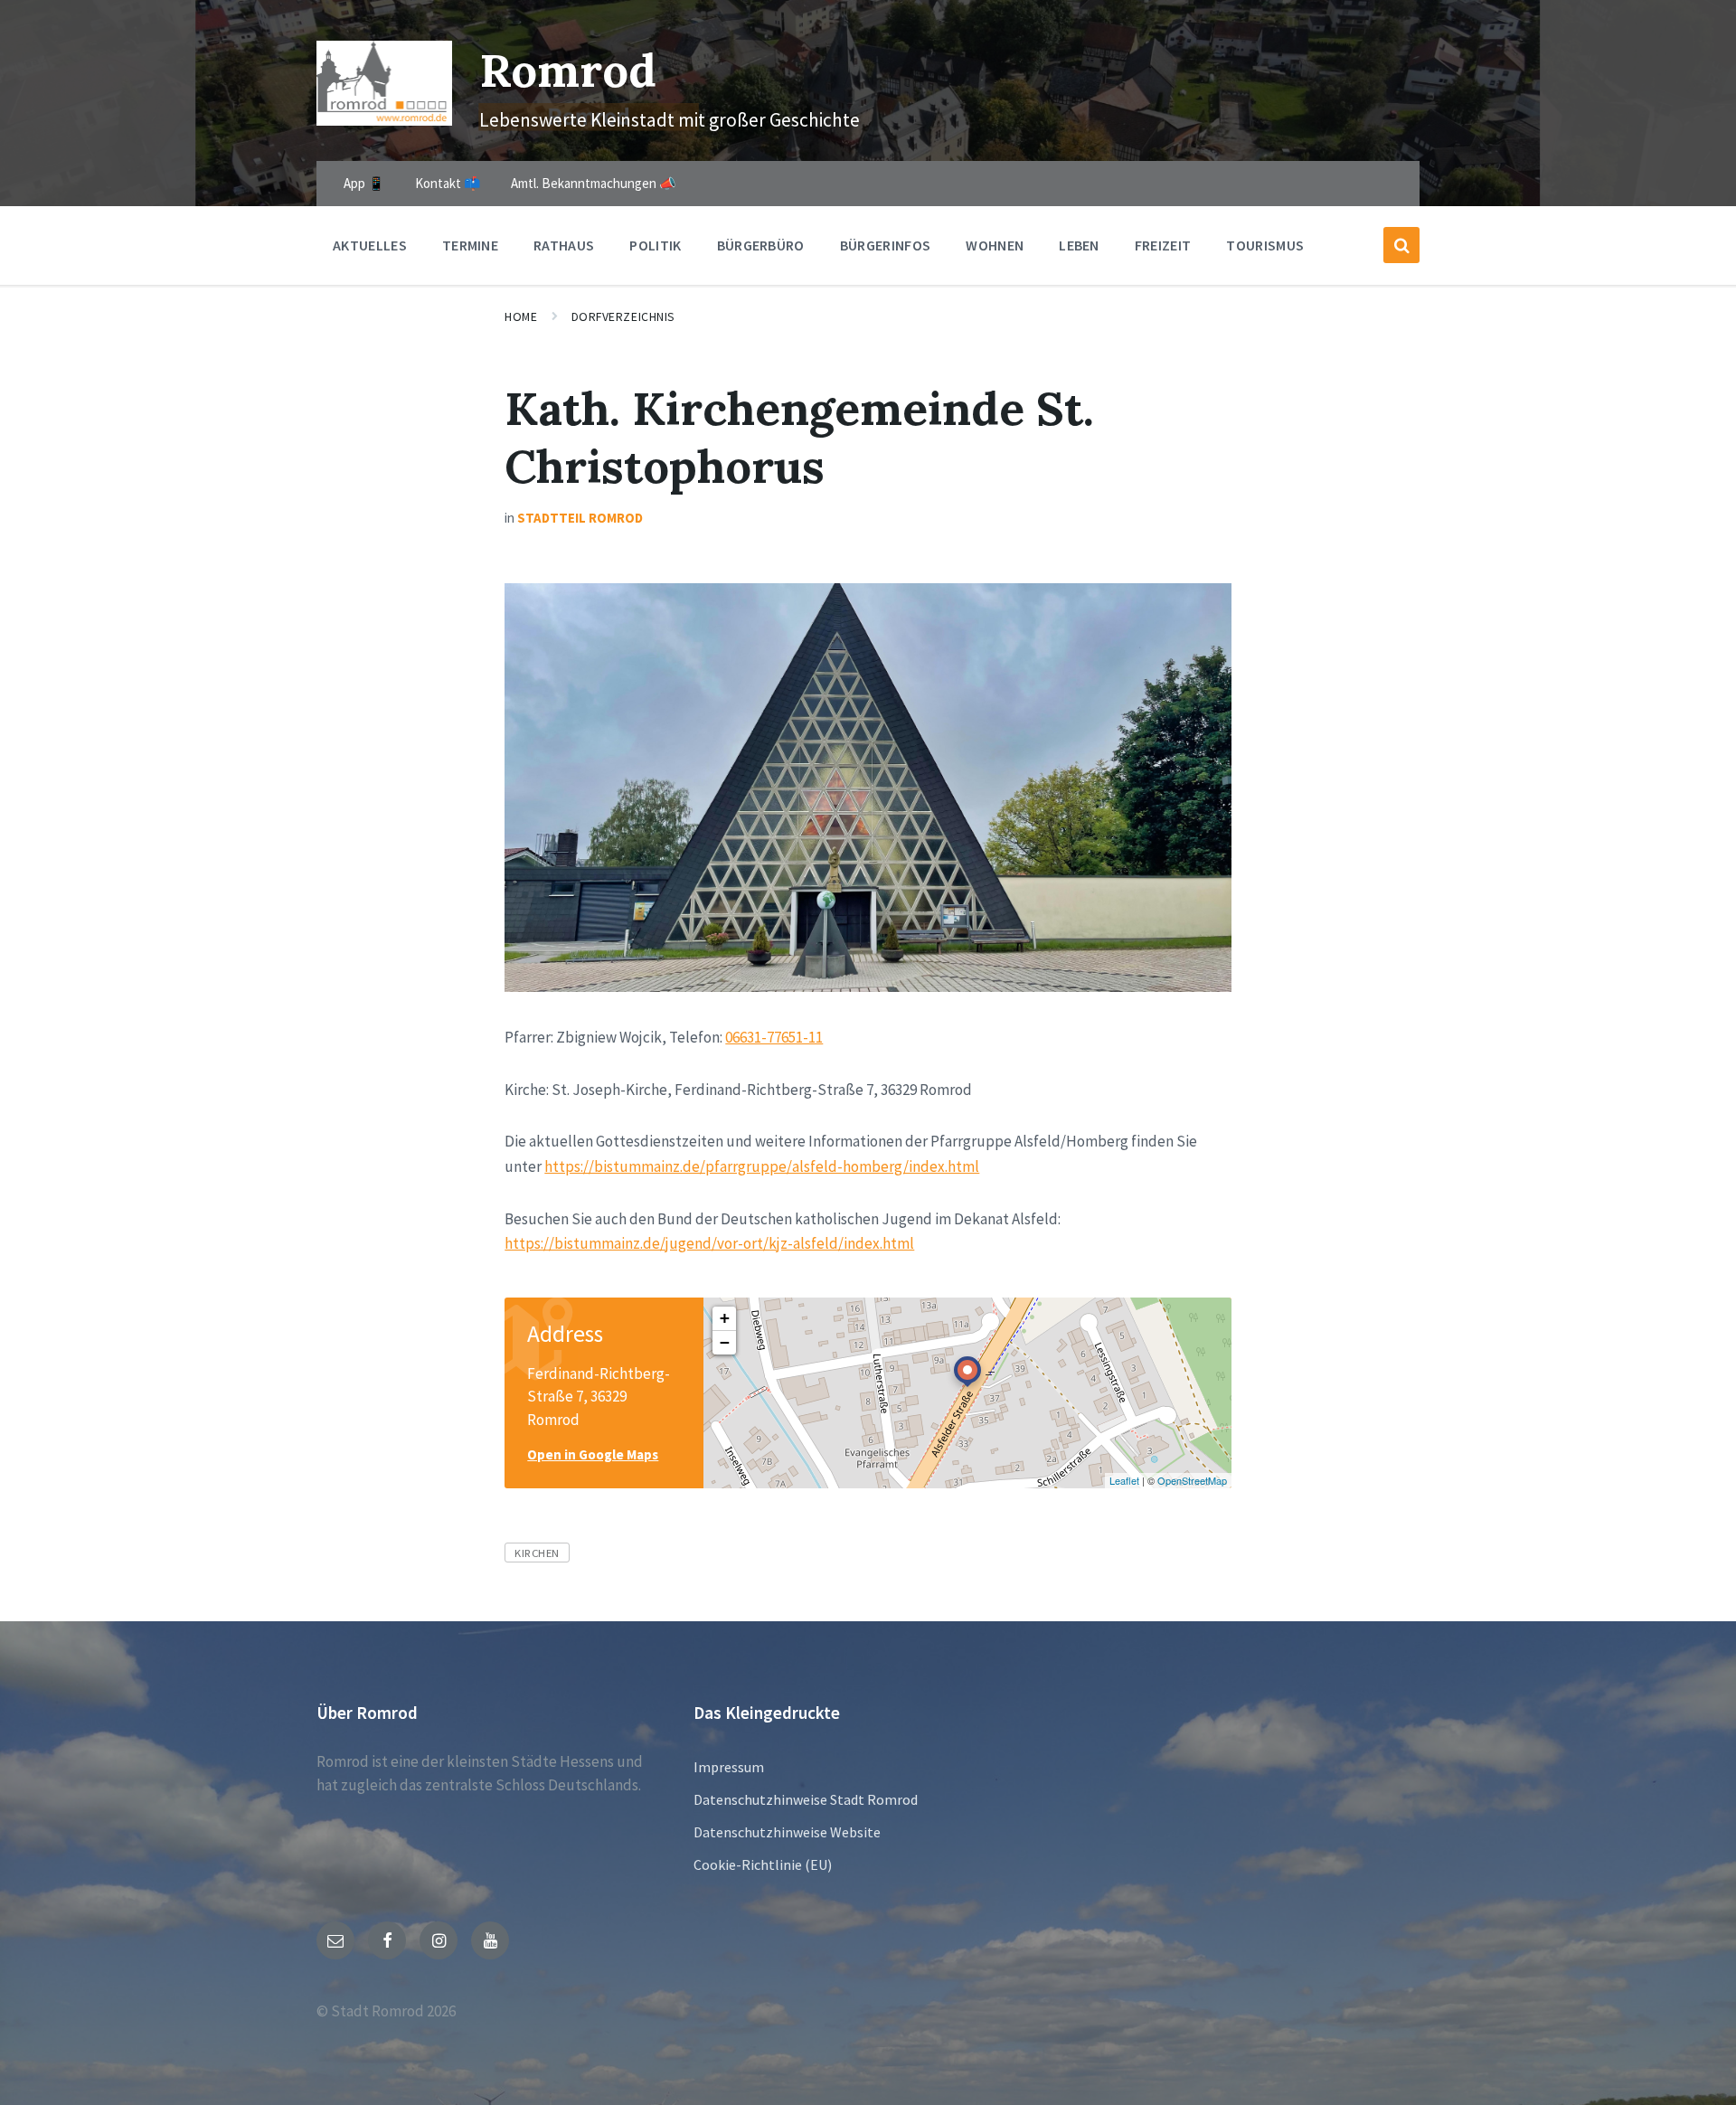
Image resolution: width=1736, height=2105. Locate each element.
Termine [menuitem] (470, 245)
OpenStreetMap (1192, 1480)
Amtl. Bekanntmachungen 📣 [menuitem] (594, 183)
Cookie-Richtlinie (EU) (763, 1864)
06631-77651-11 (774, 1037)
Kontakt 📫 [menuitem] (448, 183)
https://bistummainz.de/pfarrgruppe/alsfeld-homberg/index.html (762, 1166)
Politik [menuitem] (655, 245)
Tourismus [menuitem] (1265, 245)
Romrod (568, 70)
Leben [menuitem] (1079, 245)
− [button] (725, 1342)
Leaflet (1124, 1480)
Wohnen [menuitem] (995, 245)
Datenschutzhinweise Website (787, 1832)
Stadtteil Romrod (580, 518)
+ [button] (725, 1318)
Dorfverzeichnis (623, 316)
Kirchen (537, 1553)
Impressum (729, 1767)
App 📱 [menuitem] (364, 183)
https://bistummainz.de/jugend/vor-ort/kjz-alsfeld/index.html (709, 1243)
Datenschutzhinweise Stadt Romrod (806, 1799)
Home (521, 316)
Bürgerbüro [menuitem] (761, 245)
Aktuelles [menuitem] (370, 245)
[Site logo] (384, 120)
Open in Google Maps (593, 1454)
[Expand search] (1401, 245)
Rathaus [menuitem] (564, 245)
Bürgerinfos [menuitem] (886, 245)
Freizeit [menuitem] (1163, 245)
